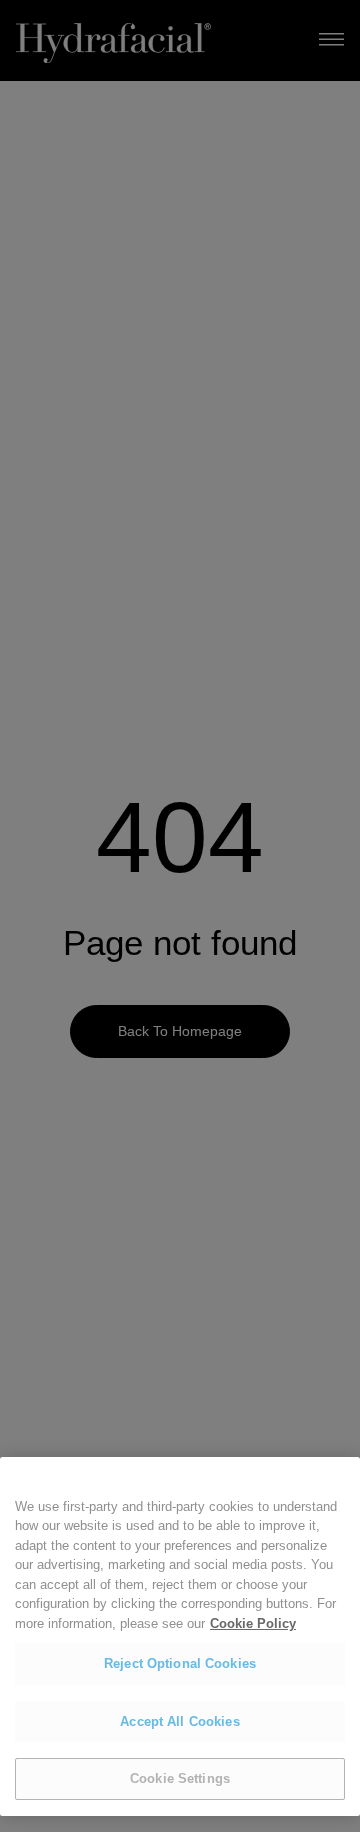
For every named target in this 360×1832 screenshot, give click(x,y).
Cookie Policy (253, 1623)
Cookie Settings (180, 1778)
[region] (180, 1636)
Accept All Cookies (179, 1721)
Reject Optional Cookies (180, 1663)
